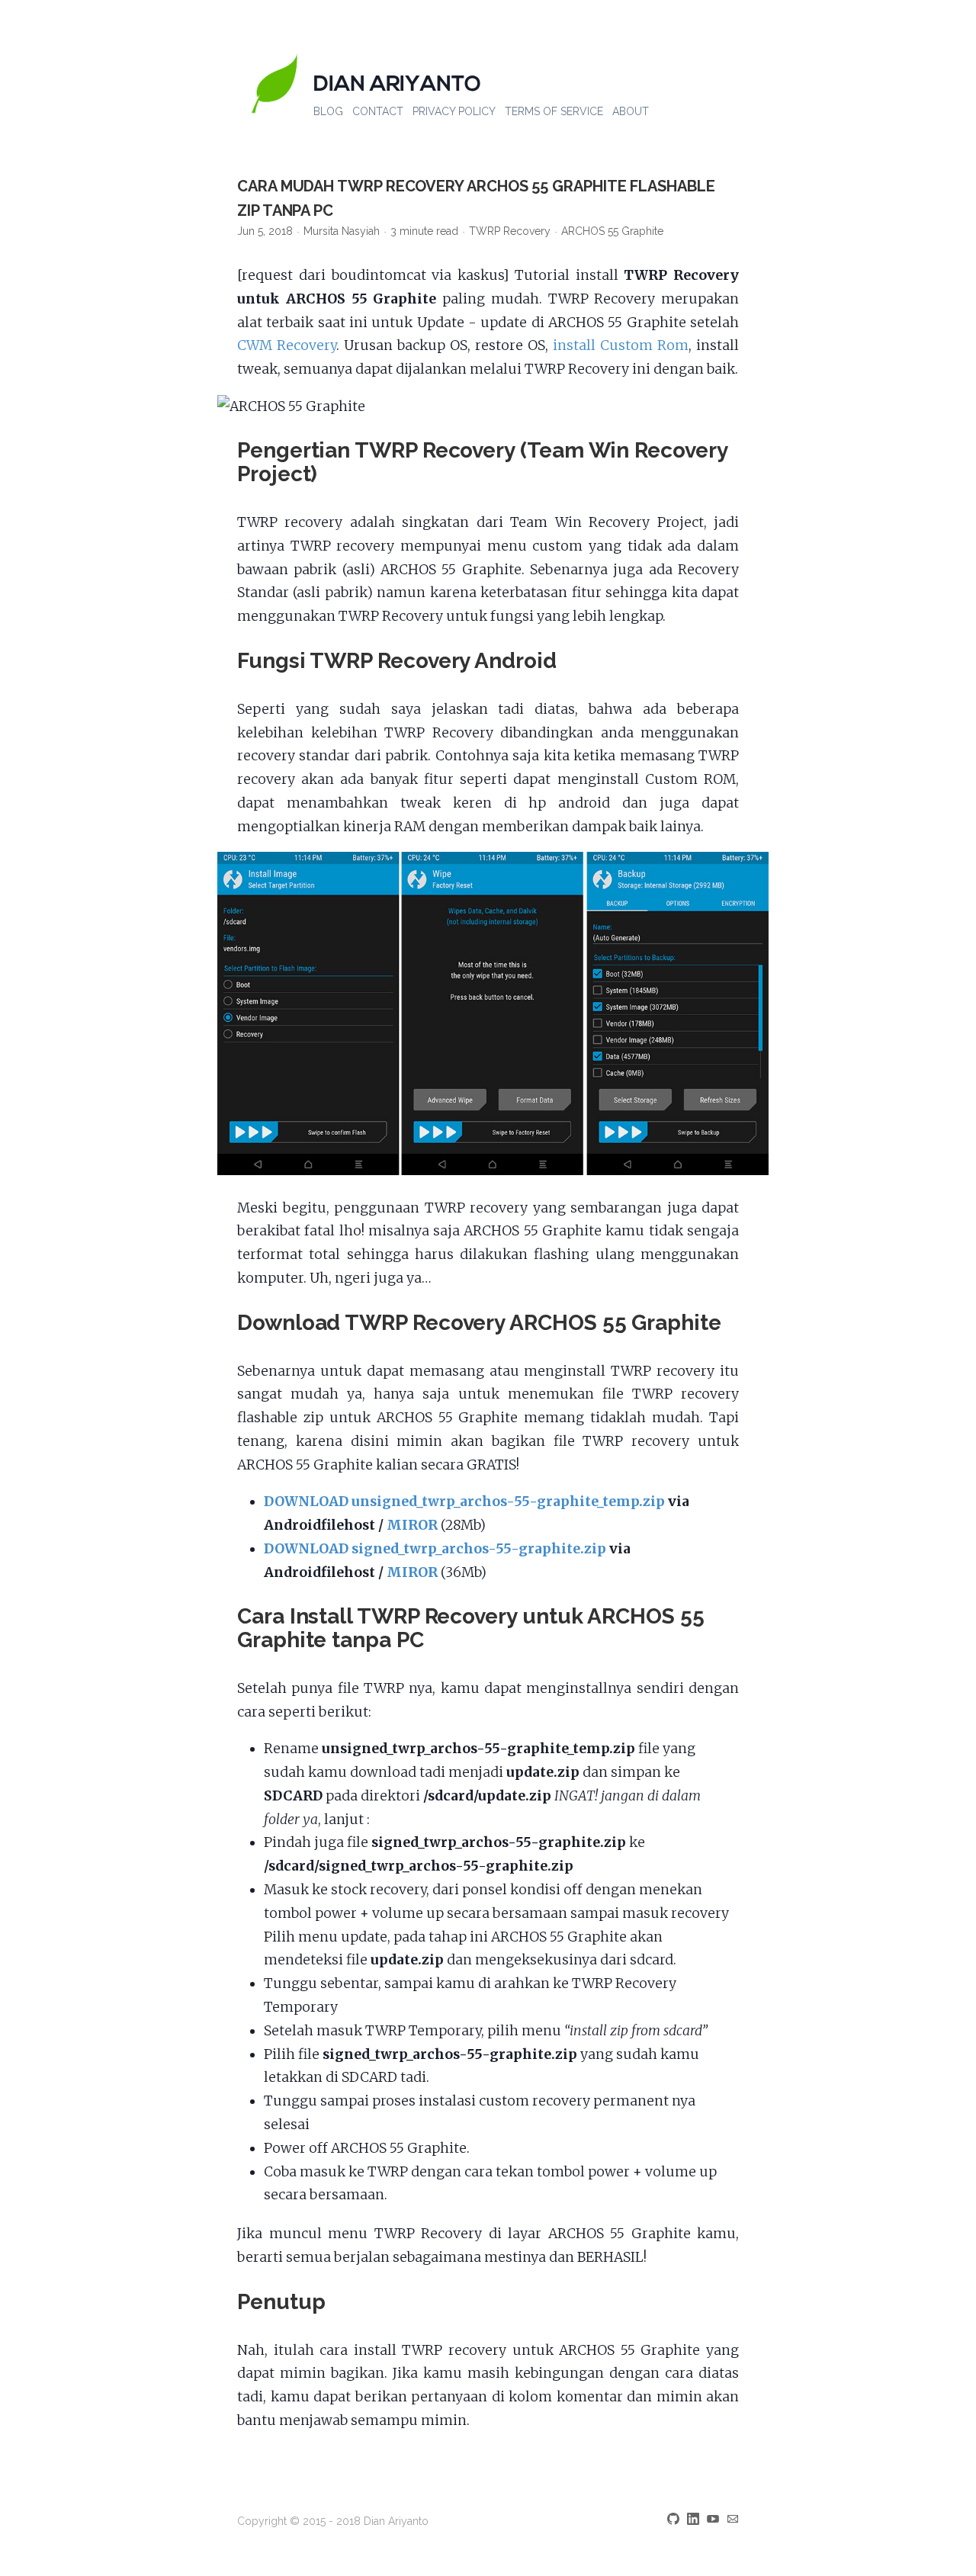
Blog (328, 111)
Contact (378, 111)
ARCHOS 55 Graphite (612, 231)
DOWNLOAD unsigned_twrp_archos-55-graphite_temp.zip (464, 1502)
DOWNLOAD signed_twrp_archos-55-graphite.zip (435, 1549)
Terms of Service (554, 111)
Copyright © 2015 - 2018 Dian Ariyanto (333, 2521)
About (631, 111)
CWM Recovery (287, 345)
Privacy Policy (454, 111)
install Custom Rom (621, 345)
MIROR (412, 1525)
